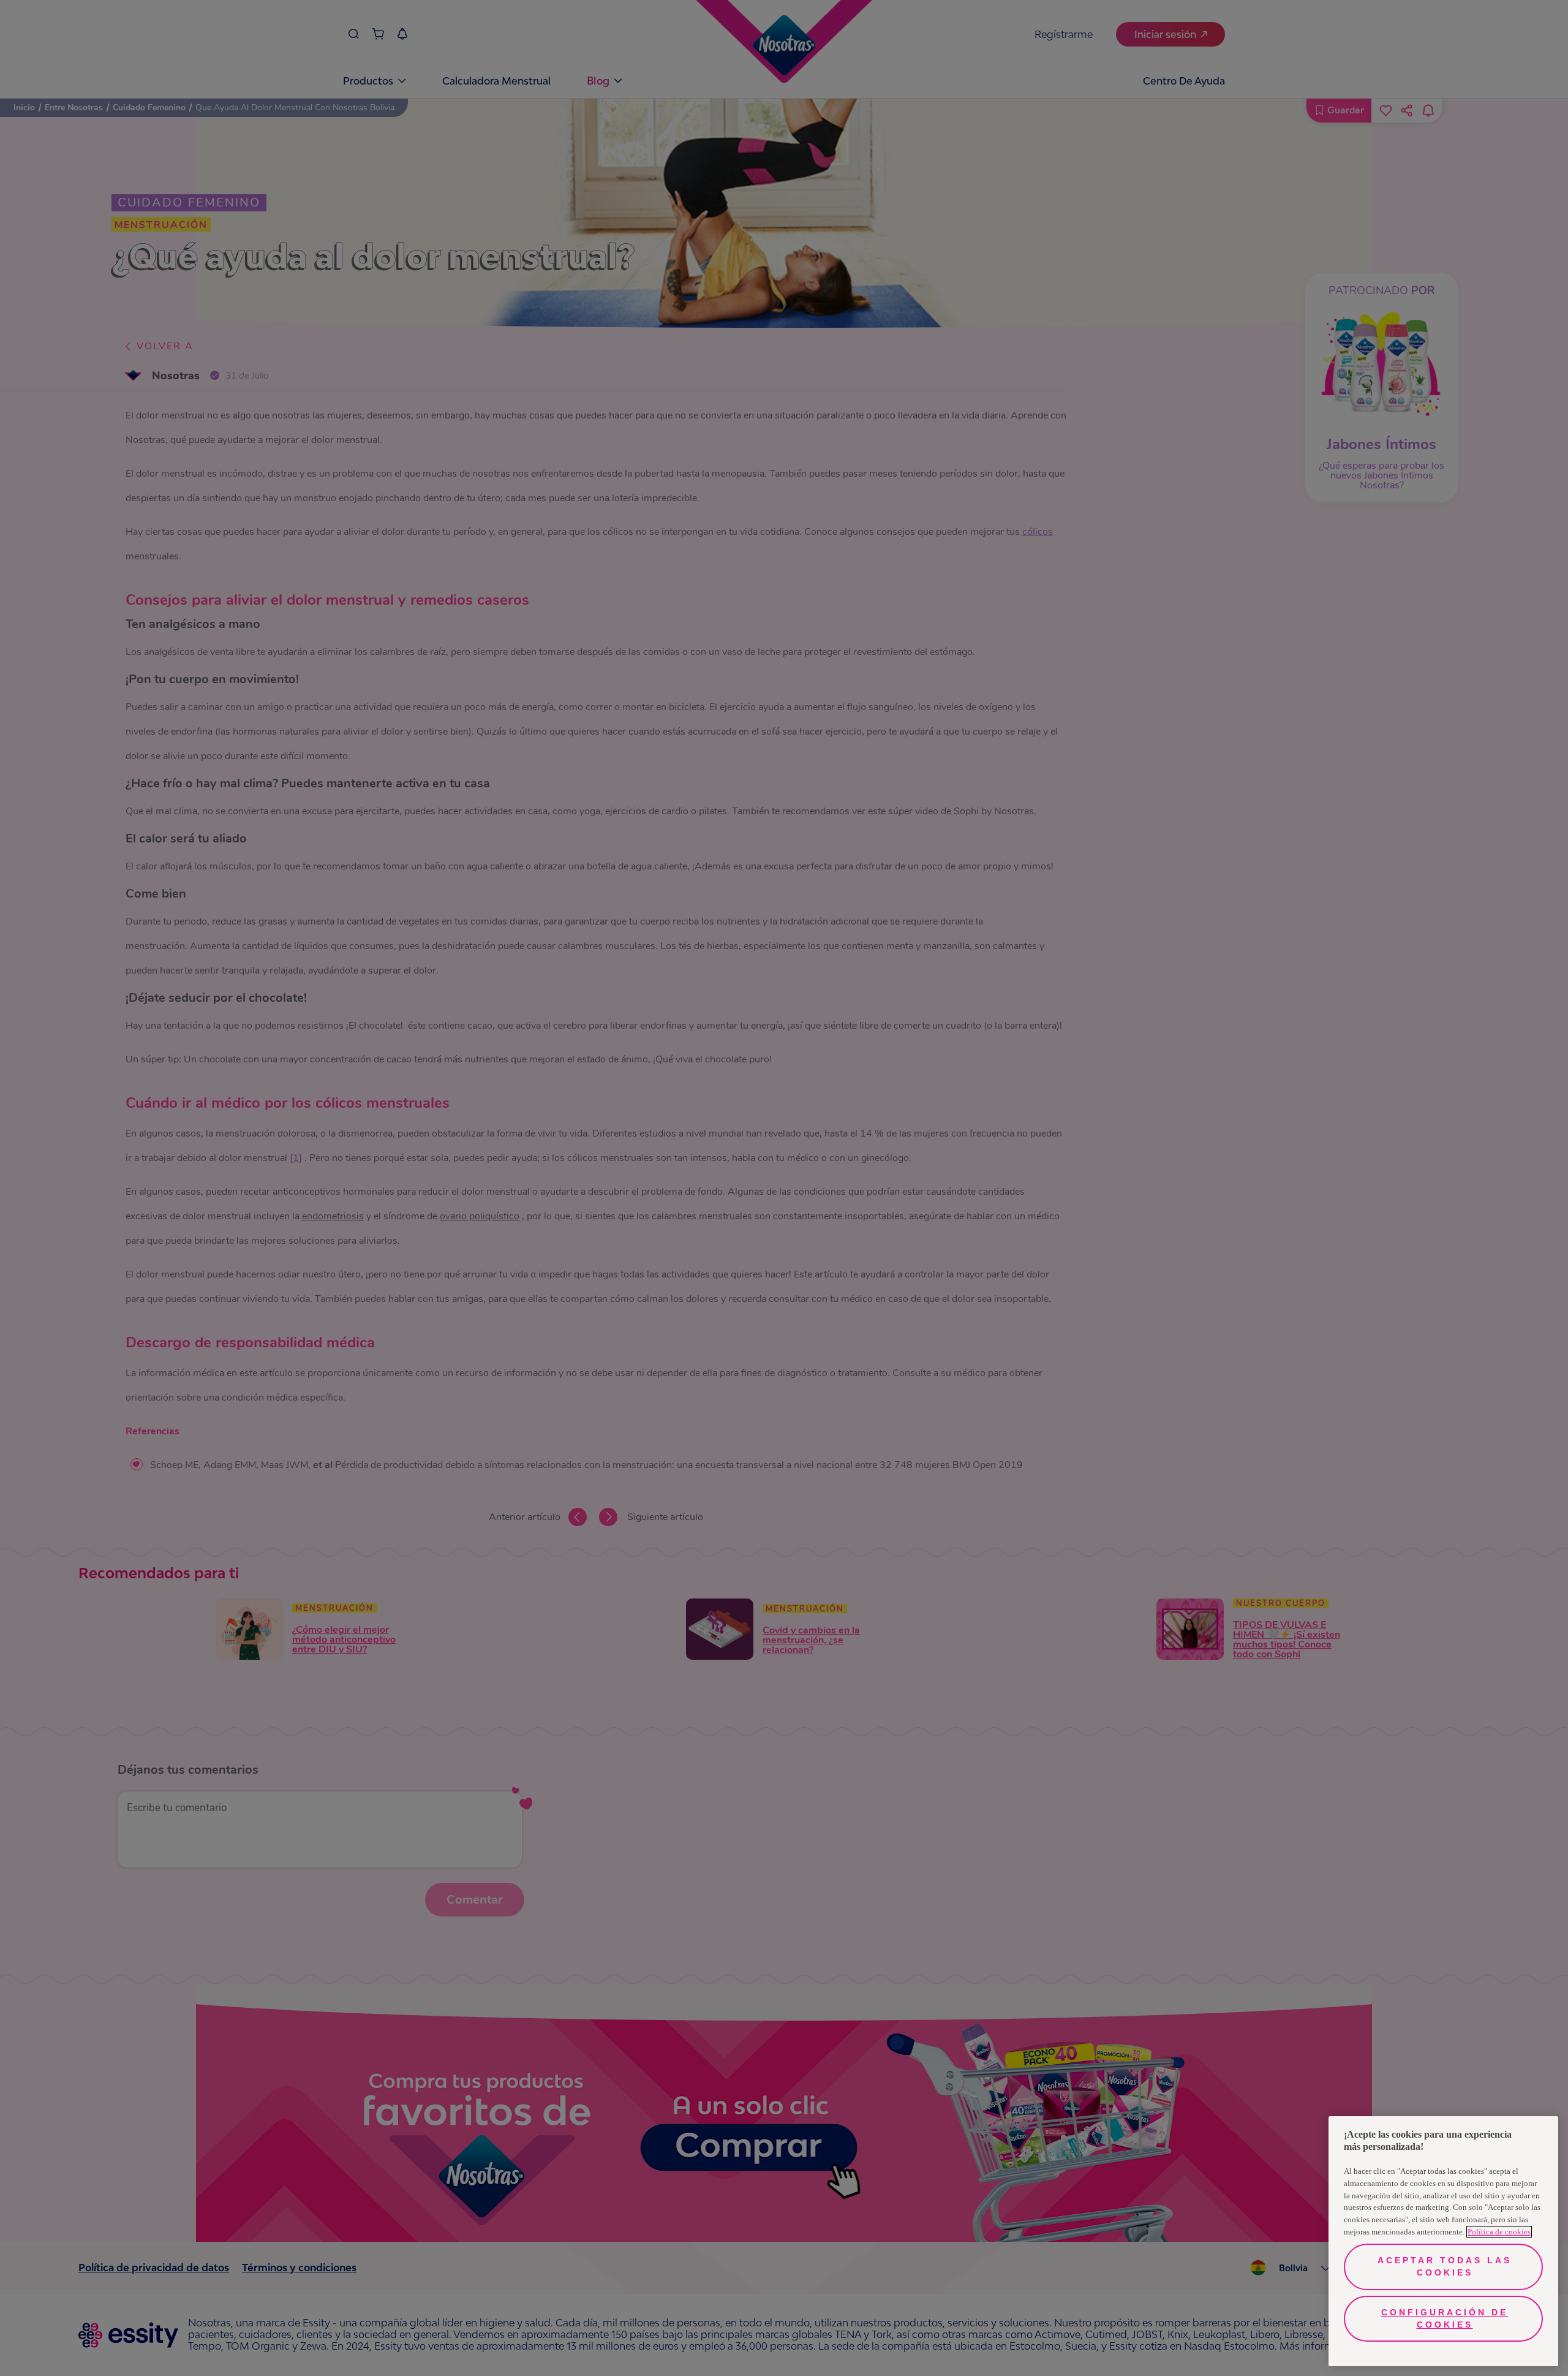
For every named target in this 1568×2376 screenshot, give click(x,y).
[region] (1443, 2241)
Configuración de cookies (1445, 2318)
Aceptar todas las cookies (1445, 2266)
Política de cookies (1499, 2232)
